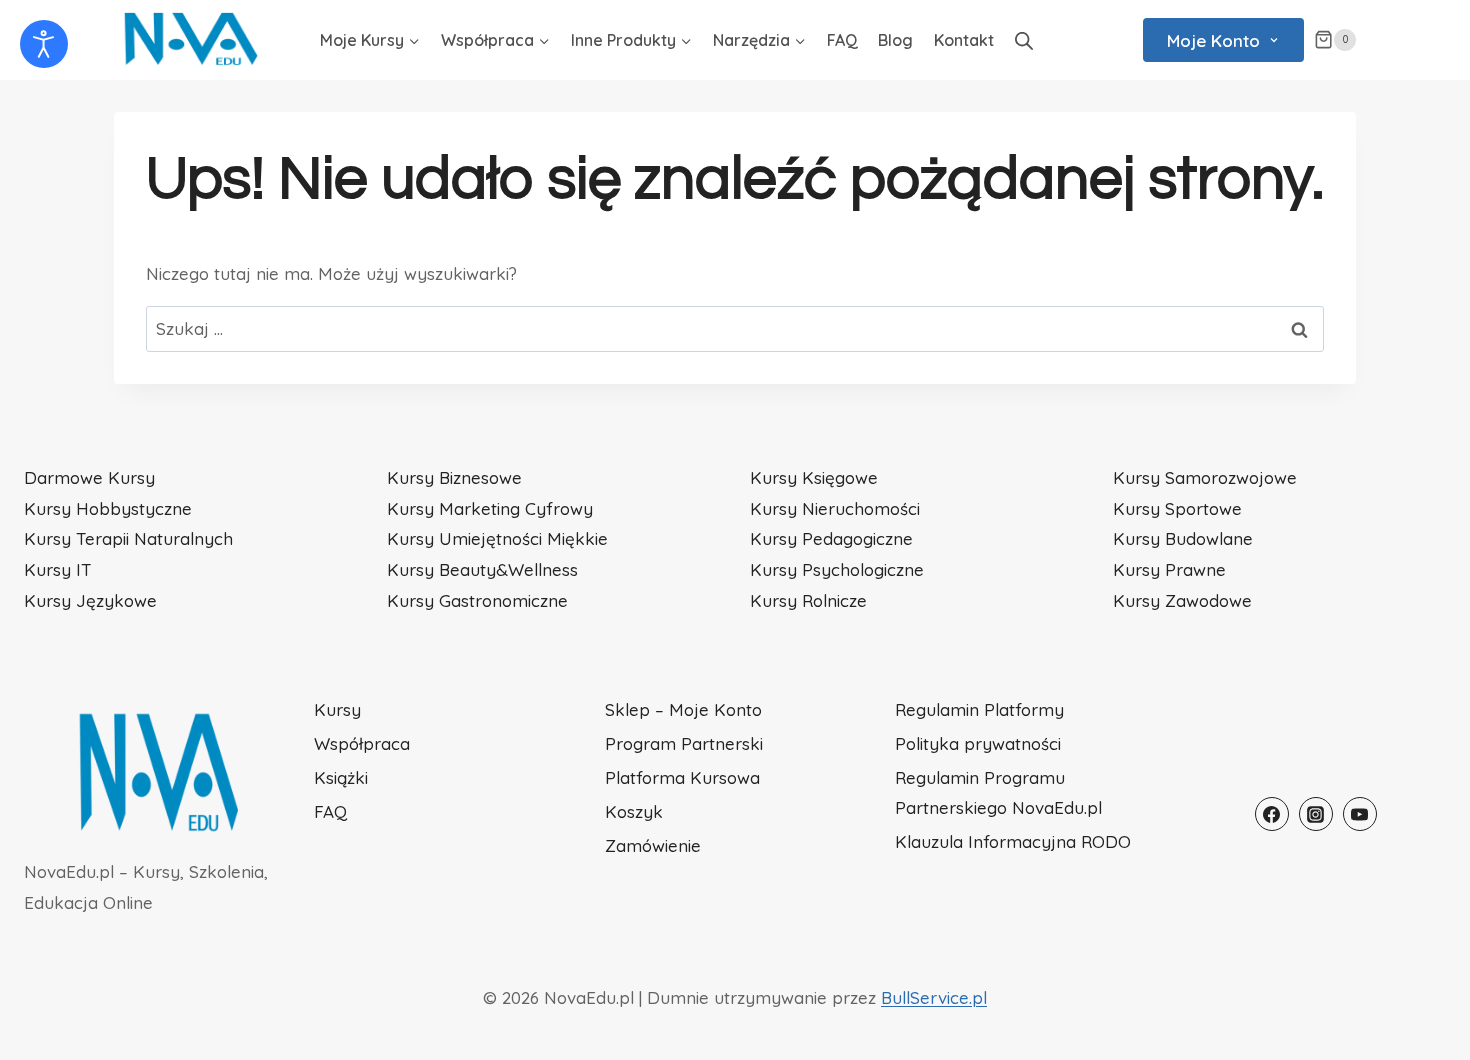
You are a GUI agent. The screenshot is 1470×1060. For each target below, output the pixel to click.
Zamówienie (653, 845)
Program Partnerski (684, 743)
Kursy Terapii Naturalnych (128, 538)
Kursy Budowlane (1183, 538)
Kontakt (964, 40)
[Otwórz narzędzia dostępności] (44, 44)
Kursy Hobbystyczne (108, 508)
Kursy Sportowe (1177, 508)
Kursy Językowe (90, 600)
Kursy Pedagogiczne (831, 538)
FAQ (842, 40)
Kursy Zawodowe (1182, 600)
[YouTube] (1360, 814)
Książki (341, 777)
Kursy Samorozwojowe (1205, 477)
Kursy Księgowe (814, 477)
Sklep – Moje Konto (683, 709)
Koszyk (634, 811)
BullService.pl (934, 997)
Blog (895, 40)
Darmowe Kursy (89, 477)
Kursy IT (58, 569)
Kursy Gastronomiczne (477, 600)
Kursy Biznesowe (454, 477)
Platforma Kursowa (682, 777)
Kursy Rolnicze (808, 600)
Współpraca (362, 743)
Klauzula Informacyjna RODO (1013, 841)
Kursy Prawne (1169, 569)
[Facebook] (1272, 814)
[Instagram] (1316, 814)
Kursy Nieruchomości (835, 508)
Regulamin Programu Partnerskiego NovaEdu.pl (998, 793)
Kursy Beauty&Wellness (482, 569)
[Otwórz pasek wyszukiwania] (1024, 40)
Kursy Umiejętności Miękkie (497, 538)
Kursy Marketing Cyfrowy (490, 508)
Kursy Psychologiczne (837, 569)
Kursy (337, 709)
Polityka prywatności (978, 743)
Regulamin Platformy (979, 709)
